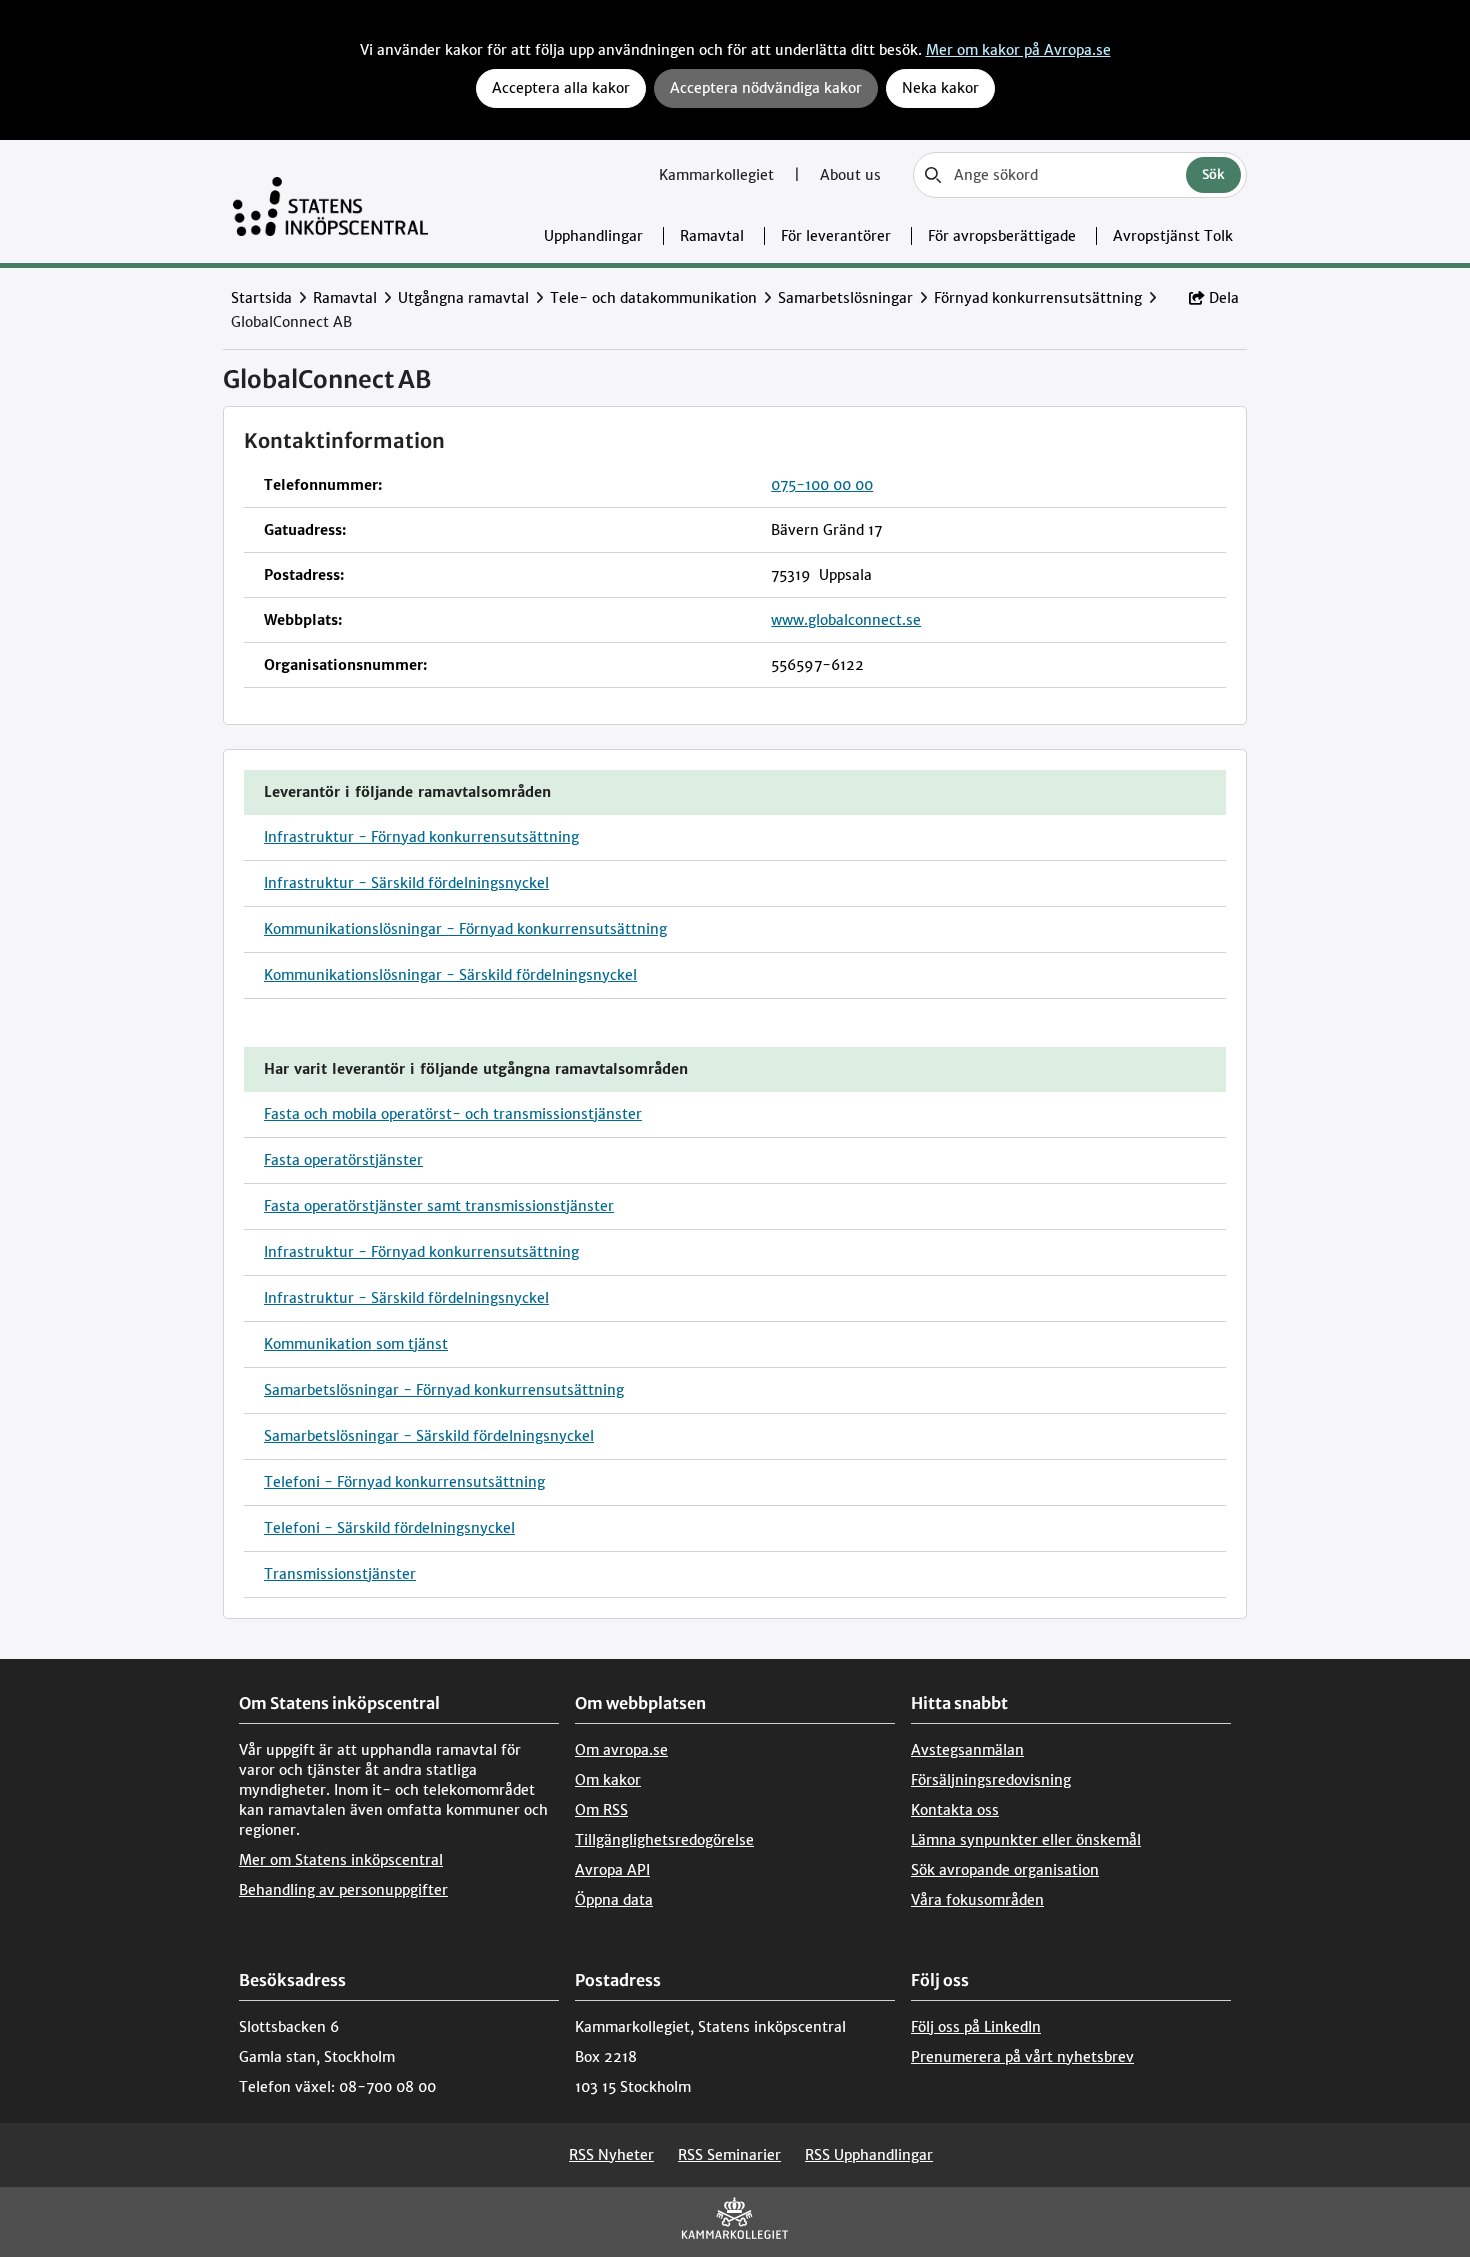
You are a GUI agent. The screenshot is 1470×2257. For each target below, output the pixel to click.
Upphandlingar (593, 236)
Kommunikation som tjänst (356, 1344)
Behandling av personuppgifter (343, 1890)
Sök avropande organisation (1005, 1870)
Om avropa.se (621, 1750)
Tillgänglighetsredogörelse (664, 1840)
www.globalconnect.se (846, 620)
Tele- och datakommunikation (653, 298)
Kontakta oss (955, 1810)
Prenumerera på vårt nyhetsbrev (1022, 2057)
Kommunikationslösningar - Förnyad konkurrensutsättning (465, 929)
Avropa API (612, 1870)
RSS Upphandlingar (869, 2155)
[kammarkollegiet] (735, 2222)
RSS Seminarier (729, 2155)
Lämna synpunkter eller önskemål (1026, 1840)
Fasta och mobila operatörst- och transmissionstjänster (453, 1114)
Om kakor (608, 1780)
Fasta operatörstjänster (343, 1160)
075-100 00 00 (822, 485)
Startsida (261, 298)
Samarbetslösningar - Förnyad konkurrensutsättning (444, 1390)
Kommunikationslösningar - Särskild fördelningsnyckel (450, 975)
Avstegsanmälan (967, 1750)
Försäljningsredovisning (991, 1780)
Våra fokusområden (977, 1900)
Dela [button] (1224, 298)
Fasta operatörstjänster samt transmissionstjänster (439, 1206)
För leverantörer (836, 236)
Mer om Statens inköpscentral (341, 1860)
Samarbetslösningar (845, 298)
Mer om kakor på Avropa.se (1018, 50)
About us (850, 175)
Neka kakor (940, 88)
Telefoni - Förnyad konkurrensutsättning (404, 1482)
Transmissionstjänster (340, 1574)
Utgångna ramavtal (463, 298)
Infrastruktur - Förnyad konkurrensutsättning (421, 837)
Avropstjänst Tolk (1173, 236)
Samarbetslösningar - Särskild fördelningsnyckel (429, 1436)
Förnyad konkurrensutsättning (1038, 298)
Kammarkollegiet (718, 175)
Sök (1213, 174)
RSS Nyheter (611, 2155)
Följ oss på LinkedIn (976, 2027)
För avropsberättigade (1002, 236)
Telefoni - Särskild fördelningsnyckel (389, 1528)
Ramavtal (712, 236)
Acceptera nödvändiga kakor (766, 88)
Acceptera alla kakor (561, 88)
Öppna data (614, 1900)
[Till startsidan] (330, 201)
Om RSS (601, 1810)
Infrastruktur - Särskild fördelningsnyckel (406, 883)
